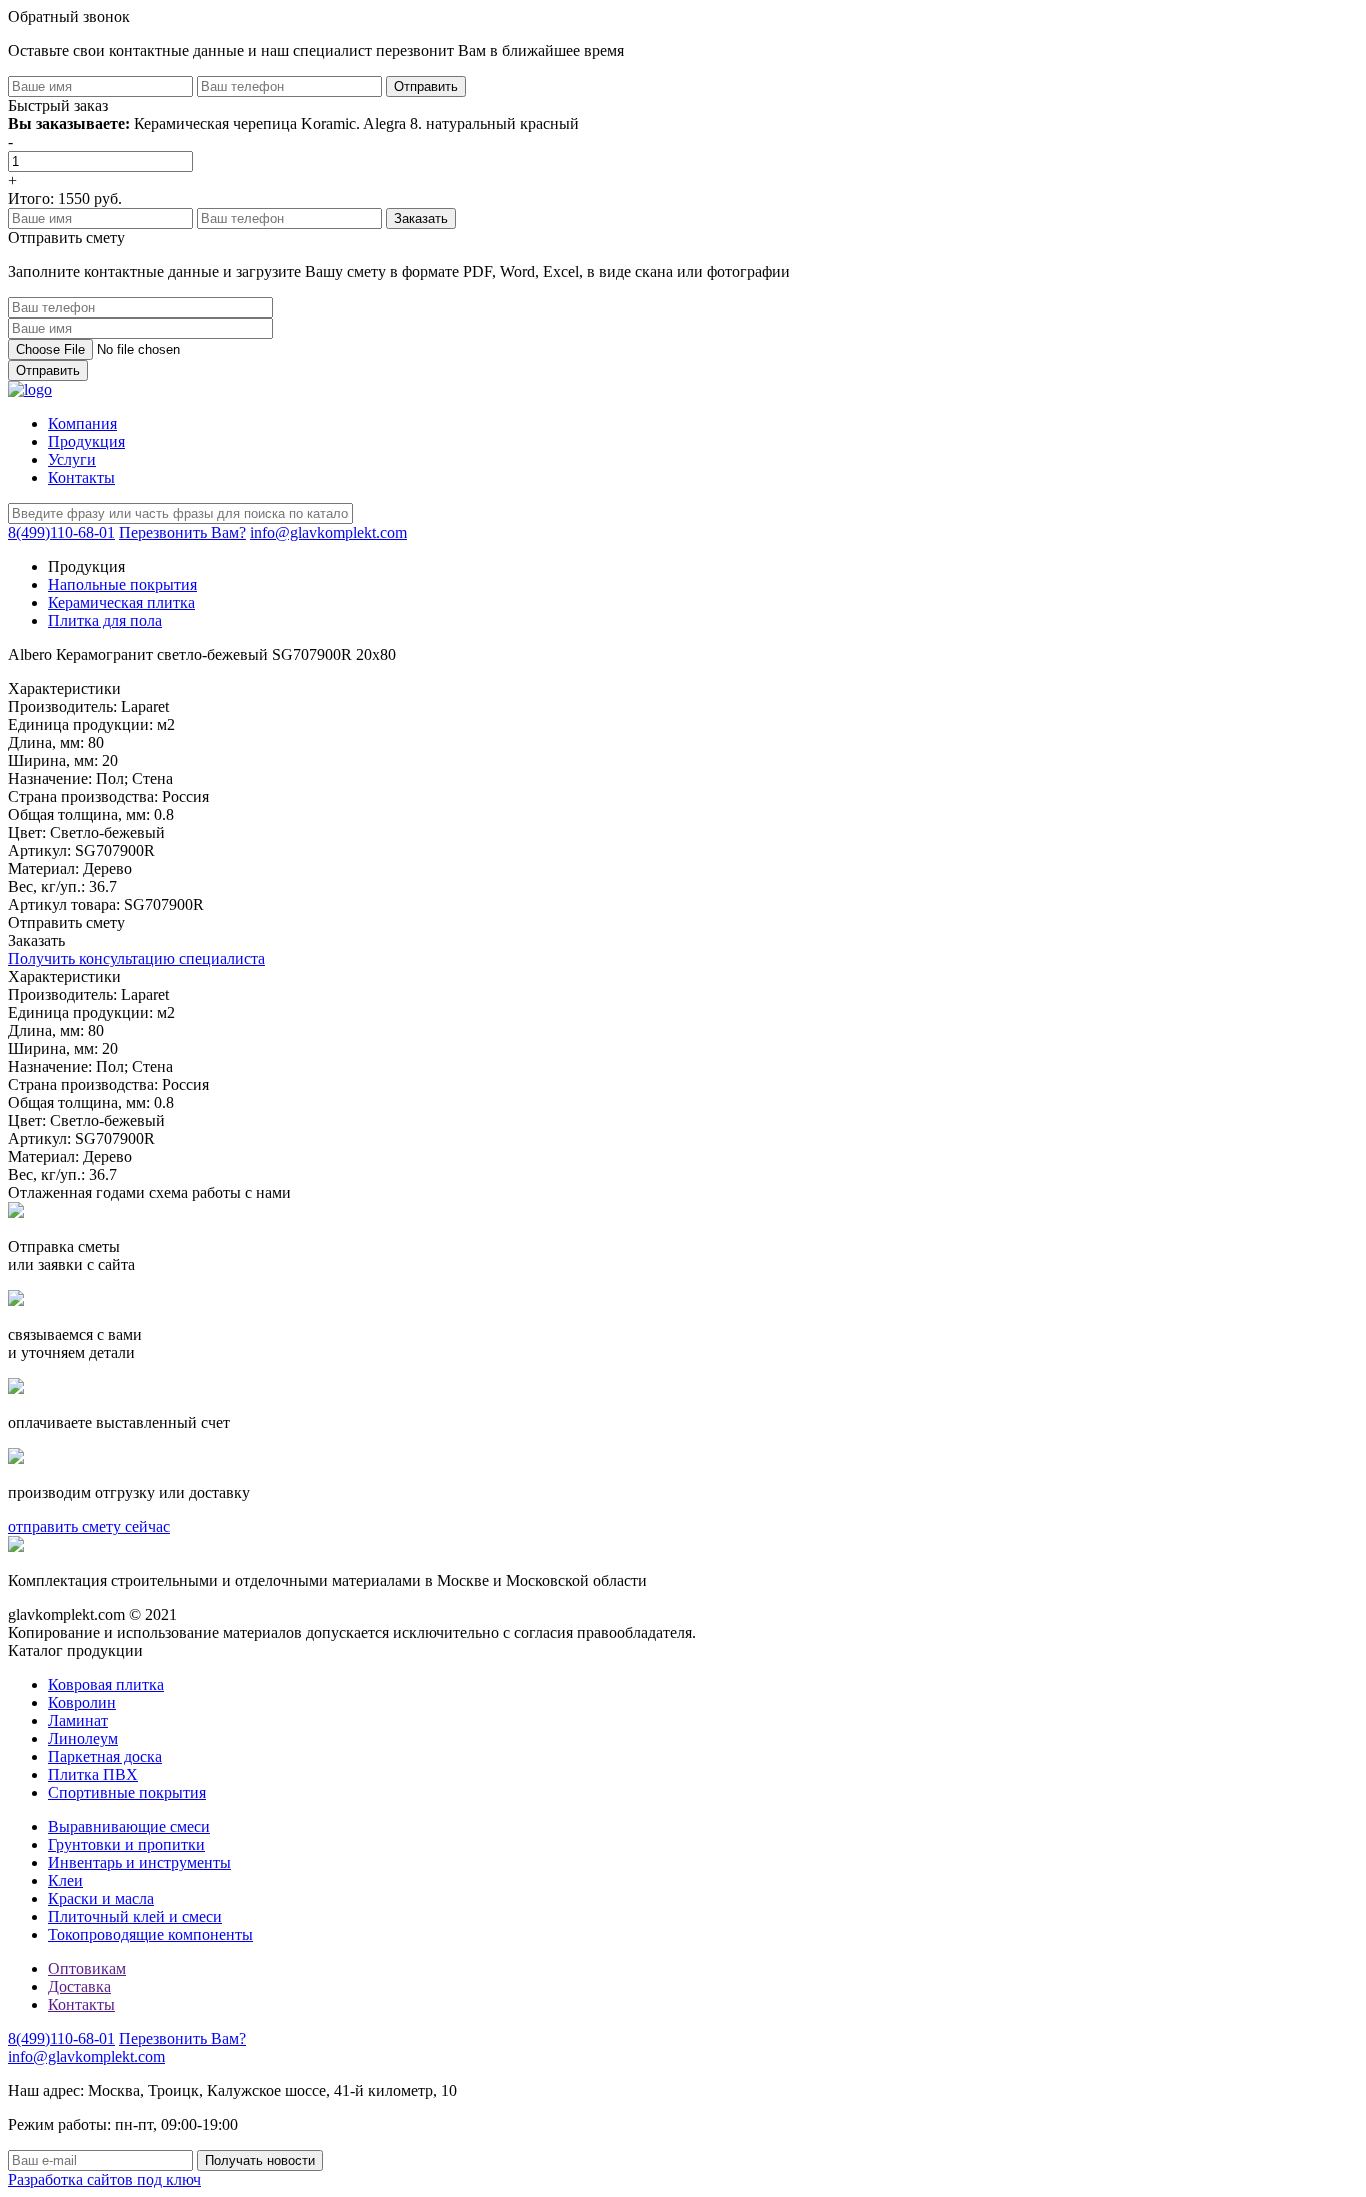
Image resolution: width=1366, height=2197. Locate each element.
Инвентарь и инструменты (139, 1862)
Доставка (79, 1986)
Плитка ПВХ (93, 1774)
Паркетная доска (105, 1756)
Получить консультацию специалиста (136, 958)
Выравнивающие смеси (129, 1826)
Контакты (81, 477)
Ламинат (78, 1720)
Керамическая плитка (121, 602)
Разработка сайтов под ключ (104, 2179)
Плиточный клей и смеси (135, 1916)
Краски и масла (101, 1898)
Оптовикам (87, 1968)
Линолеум (83, 1738)
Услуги (72, 459)
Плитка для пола (105, 620)
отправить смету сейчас (89, 1526)
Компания (82, 423)
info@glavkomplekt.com (328, 532)
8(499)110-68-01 (61, 532)
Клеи (65, 1880)
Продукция (86, 441)
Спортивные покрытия (127, 1792)
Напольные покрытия (122, 584)
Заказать (36, 940)
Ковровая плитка (106, 1684)
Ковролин (82, 1702)
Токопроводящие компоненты (150, 1934)
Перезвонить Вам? (182, 532)
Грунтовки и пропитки (126, 1844)
